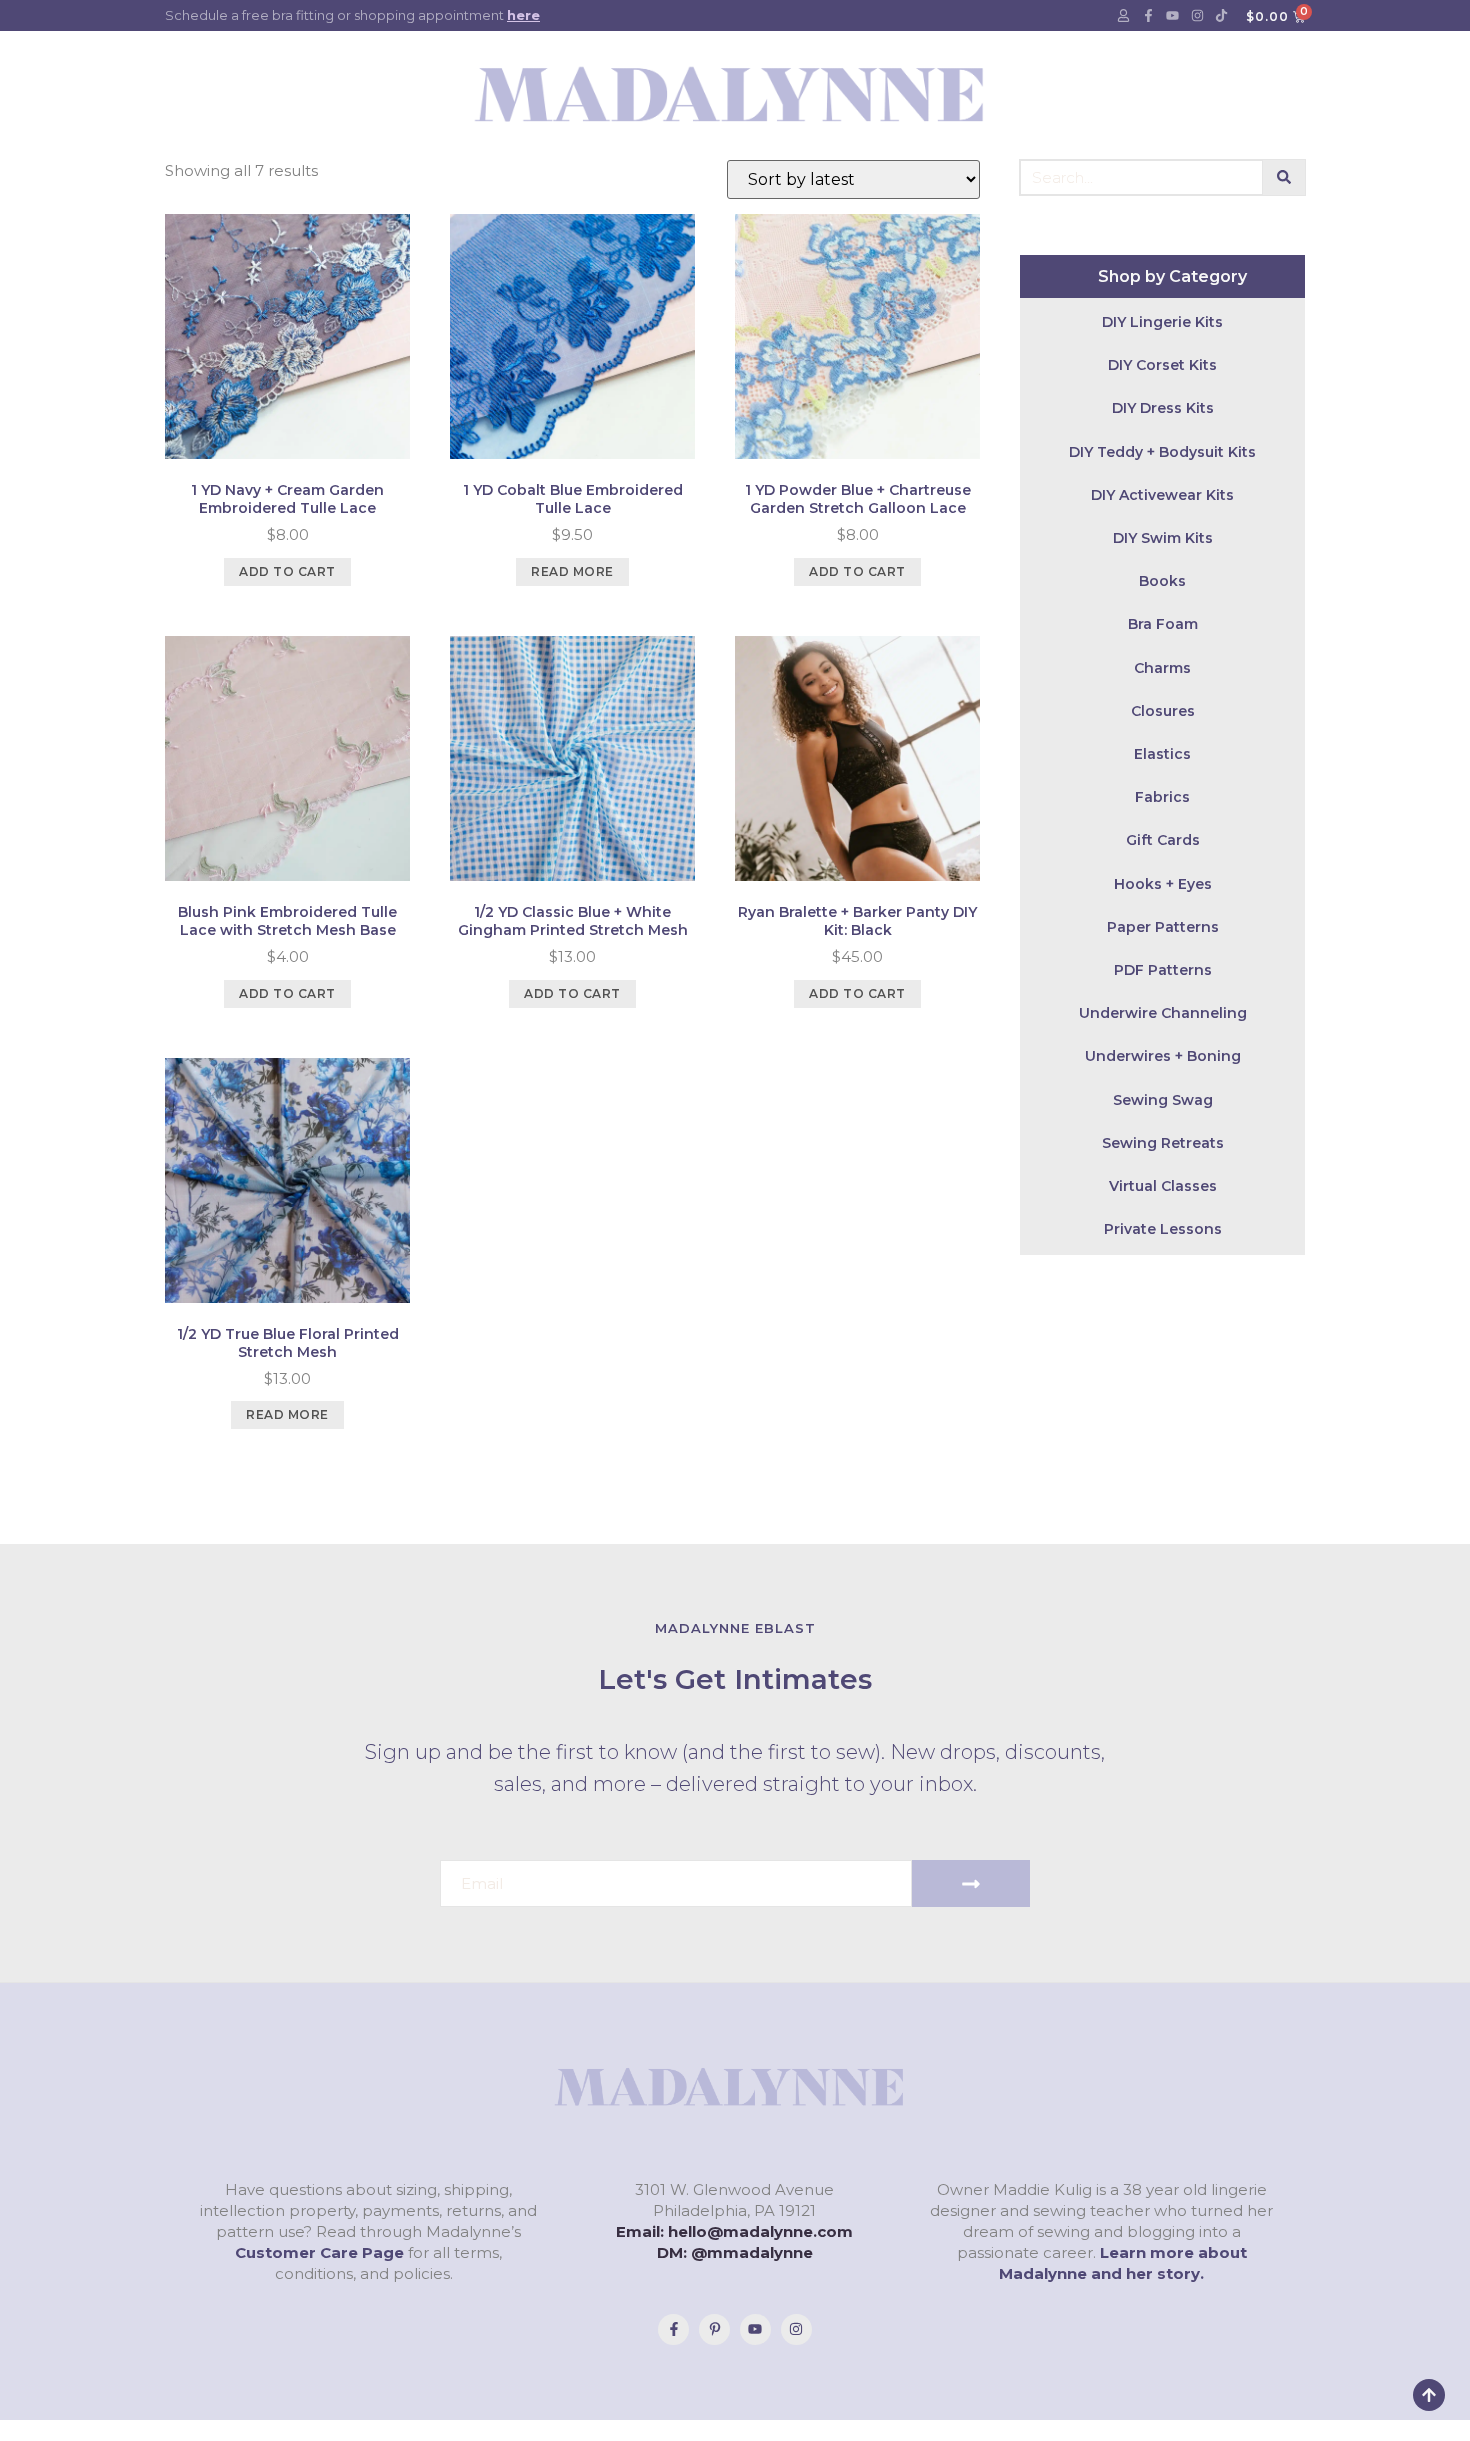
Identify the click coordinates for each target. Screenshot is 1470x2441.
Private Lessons (1163, 1229)
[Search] (1284, 177)
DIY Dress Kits (1163, 408)
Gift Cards (1163, 840)
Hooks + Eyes (1163, 884)
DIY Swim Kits (1163, 538)
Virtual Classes (1163, 1186)
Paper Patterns (1163, 927)
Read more (572, 571)
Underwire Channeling (1163, 1013)
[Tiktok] (1222, 16)
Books (1162, 581)
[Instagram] (1197, 16)
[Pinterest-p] (714, 2329)
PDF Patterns (1163, 970)
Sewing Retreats (1163, 1143)
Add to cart (287, 571)
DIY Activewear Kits (1162, 495)
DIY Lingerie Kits (1162, 322)
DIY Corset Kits (1162, 365)
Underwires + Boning (1163, 1056)
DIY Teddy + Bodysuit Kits (1162, 452)
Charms (1162, 668)
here (523, 15)
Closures (1163, 711)
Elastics (1162, 754)
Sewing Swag (1163, 1100)
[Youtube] (1173, 16)
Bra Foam (1163, 624)
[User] (1124, 16)
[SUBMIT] (971, 1883)
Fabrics (1162, 797)
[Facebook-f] (1148, 16)
